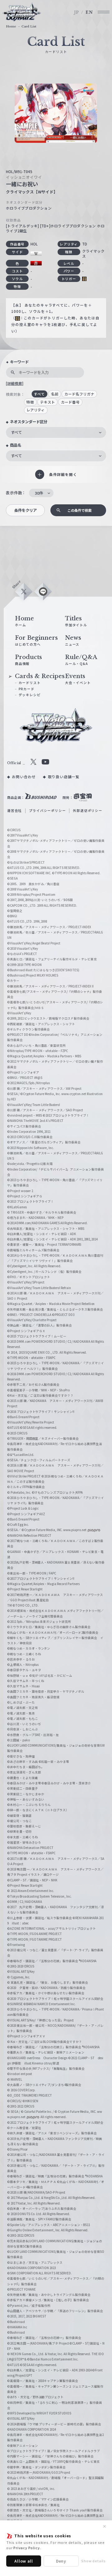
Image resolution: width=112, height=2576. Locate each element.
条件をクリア (26, 510)
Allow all (23, 2561)
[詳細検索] (15, 383)
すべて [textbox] (16, 432)
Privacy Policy (26, 2548)
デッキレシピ (30, 695)
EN (89, 12)
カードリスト (30, 683)
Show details (93, 2561)
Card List (29, 27)
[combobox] (56, 432)
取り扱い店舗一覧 (64, 777)
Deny (61, 2561)
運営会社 (14, 810)
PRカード (27, 689)
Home (11, 27)
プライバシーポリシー (47, 810)
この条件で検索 (79, 510)
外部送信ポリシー (87, 810)
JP (77, 12)
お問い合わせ (24, 777)
